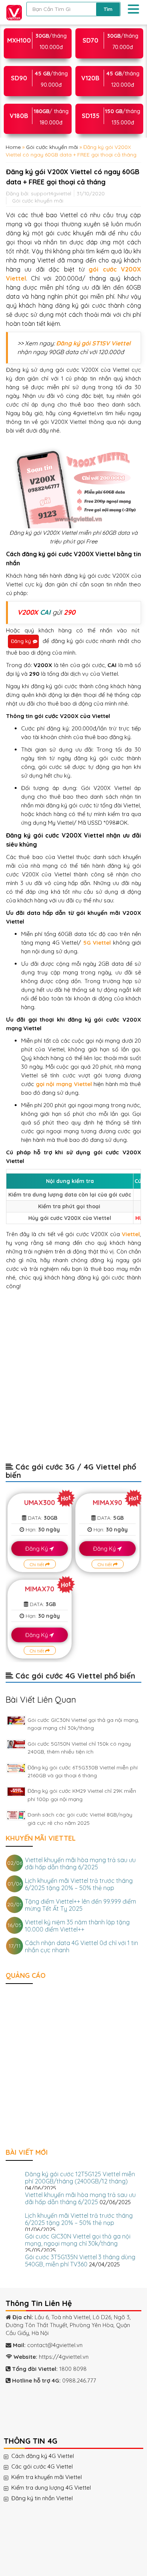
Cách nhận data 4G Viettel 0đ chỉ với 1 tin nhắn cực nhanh (81, 1946)
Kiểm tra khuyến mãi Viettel (54, 2477)
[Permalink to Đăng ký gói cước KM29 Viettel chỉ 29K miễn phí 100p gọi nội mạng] (16, 1791)
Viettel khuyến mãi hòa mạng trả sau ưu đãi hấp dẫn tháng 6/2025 (80, 1863)
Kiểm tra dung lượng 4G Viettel (59, 2488)
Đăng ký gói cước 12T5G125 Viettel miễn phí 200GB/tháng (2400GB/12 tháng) (80, 2178)
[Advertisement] (73, 1380)
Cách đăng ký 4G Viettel (50, 2456)
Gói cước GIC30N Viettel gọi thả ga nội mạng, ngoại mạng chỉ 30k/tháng (78, 2240)
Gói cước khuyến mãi (52, 147)
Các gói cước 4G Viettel (50, 2467)
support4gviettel (51, 193)
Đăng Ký (37, 1549)
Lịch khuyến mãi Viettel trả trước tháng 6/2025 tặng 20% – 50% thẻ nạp (79, 1884)
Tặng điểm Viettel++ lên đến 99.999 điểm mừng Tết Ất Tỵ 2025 (80, 1905)
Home (13, 147)
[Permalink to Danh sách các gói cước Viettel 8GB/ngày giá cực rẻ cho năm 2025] (16, 1815)
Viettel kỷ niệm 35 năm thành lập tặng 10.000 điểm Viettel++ (77, 1926)
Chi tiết (38, 1564)
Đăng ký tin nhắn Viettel (50, 2498)
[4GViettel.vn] (12, 12)
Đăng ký (21, 641)
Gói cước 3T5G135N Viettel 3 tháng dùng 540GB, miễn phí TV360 (80, 2261)
